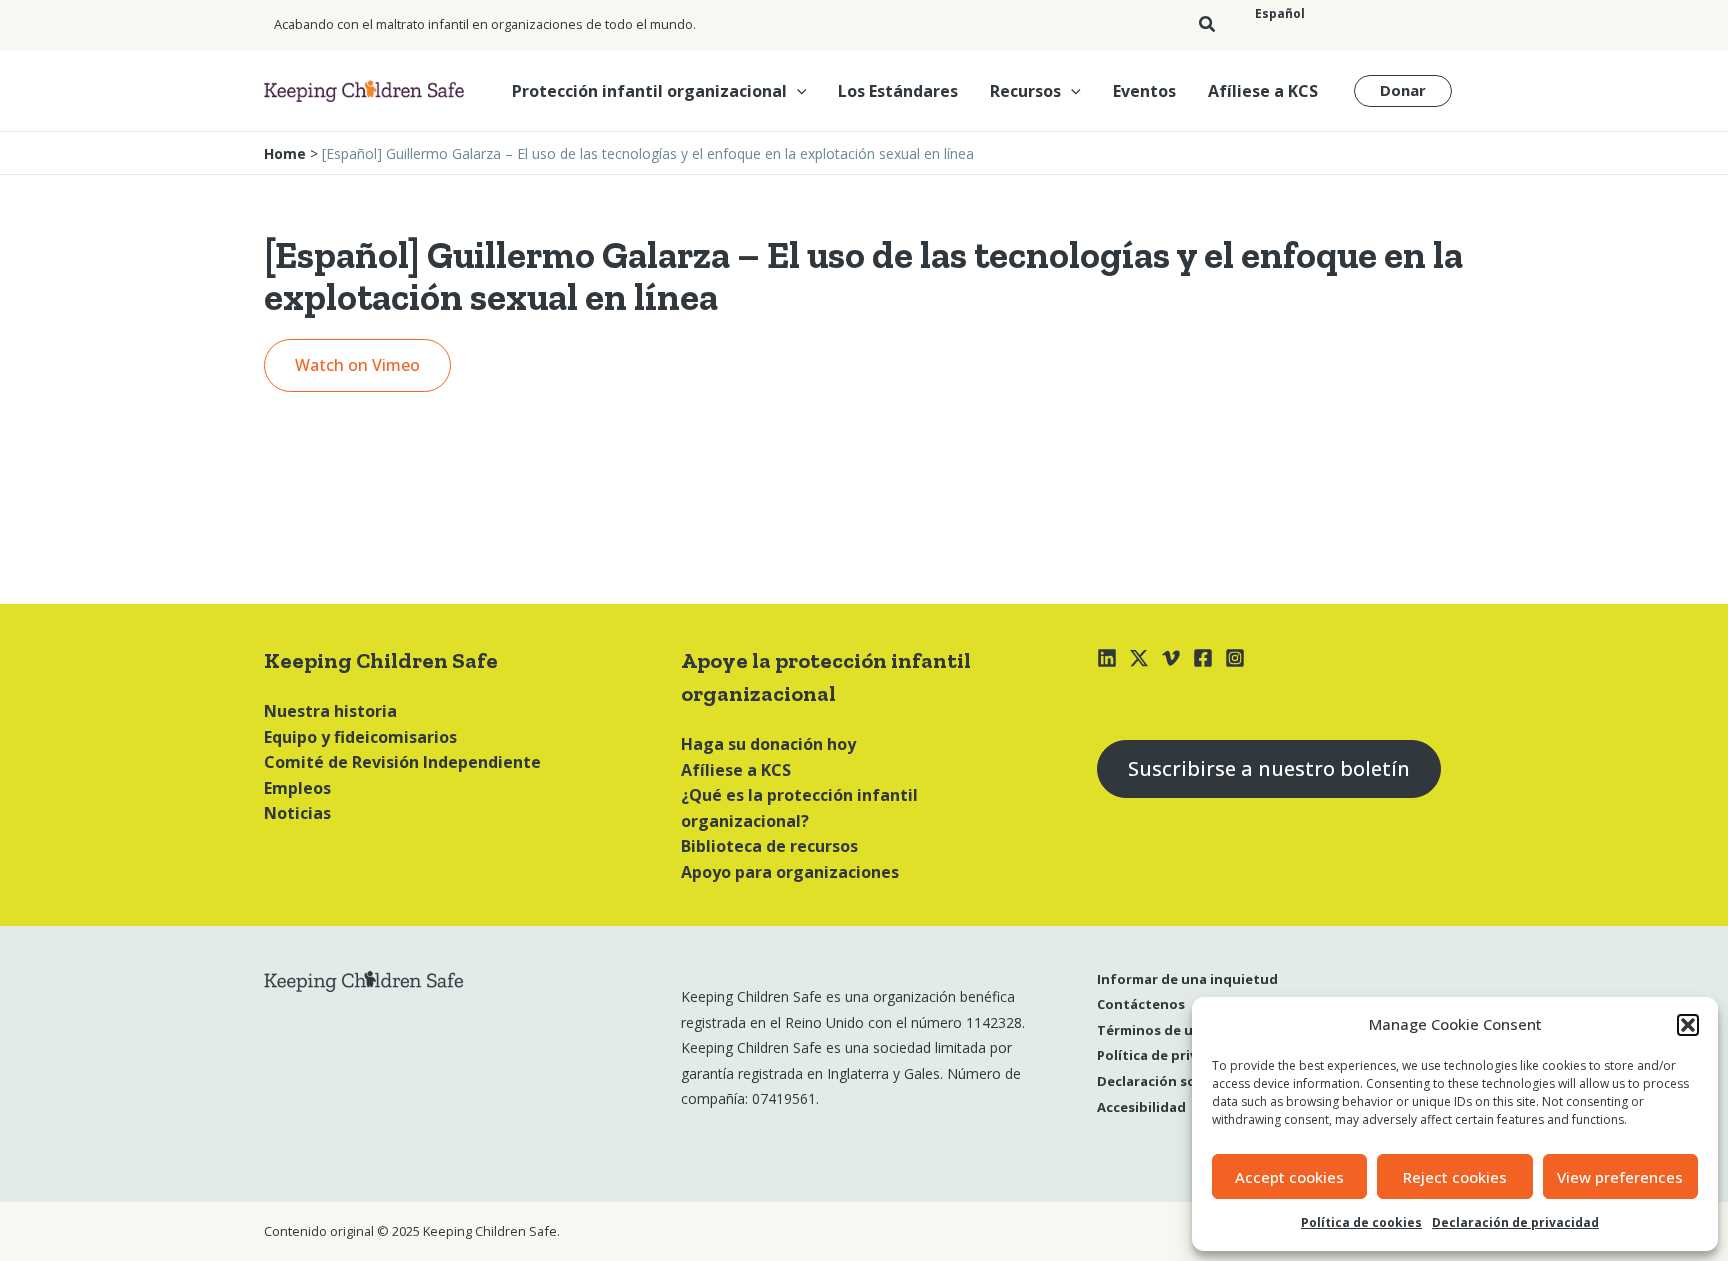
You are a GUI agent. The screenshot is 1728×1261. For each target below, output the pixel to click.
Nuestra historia (330, 711)
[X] (1139, 658)
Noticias (297, 813)
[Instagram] (1235, 658)
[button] (1688, 1025)
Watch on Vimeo (357, 365)
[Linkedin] (1107, 658)
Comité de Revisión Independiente (402, 762)
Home (285, 153)
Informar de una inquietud (1187, 979)
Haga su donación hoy (768, 744)
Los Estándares (898, 91)
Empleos (297, 788)
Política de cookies (1361, 1222)
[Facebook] (1203, 658)
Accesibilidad (1141, 1107)
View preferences (1620, 1177)
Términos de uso (1153, 1030)
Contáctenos (1141, 1004)
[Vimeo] (1171, 658)
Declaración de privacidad (1515, 1222)
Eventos (1144, 91)
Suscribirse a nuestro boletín (1269, 768)
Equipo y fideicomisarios (360, 737)
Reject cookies (1455, 1177)
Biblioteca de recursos (769, 846)
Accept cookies (1289, 1177)
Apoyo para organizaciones (790, 872)
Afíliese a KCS (1263, 91)
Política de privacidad (1169, 1055)
